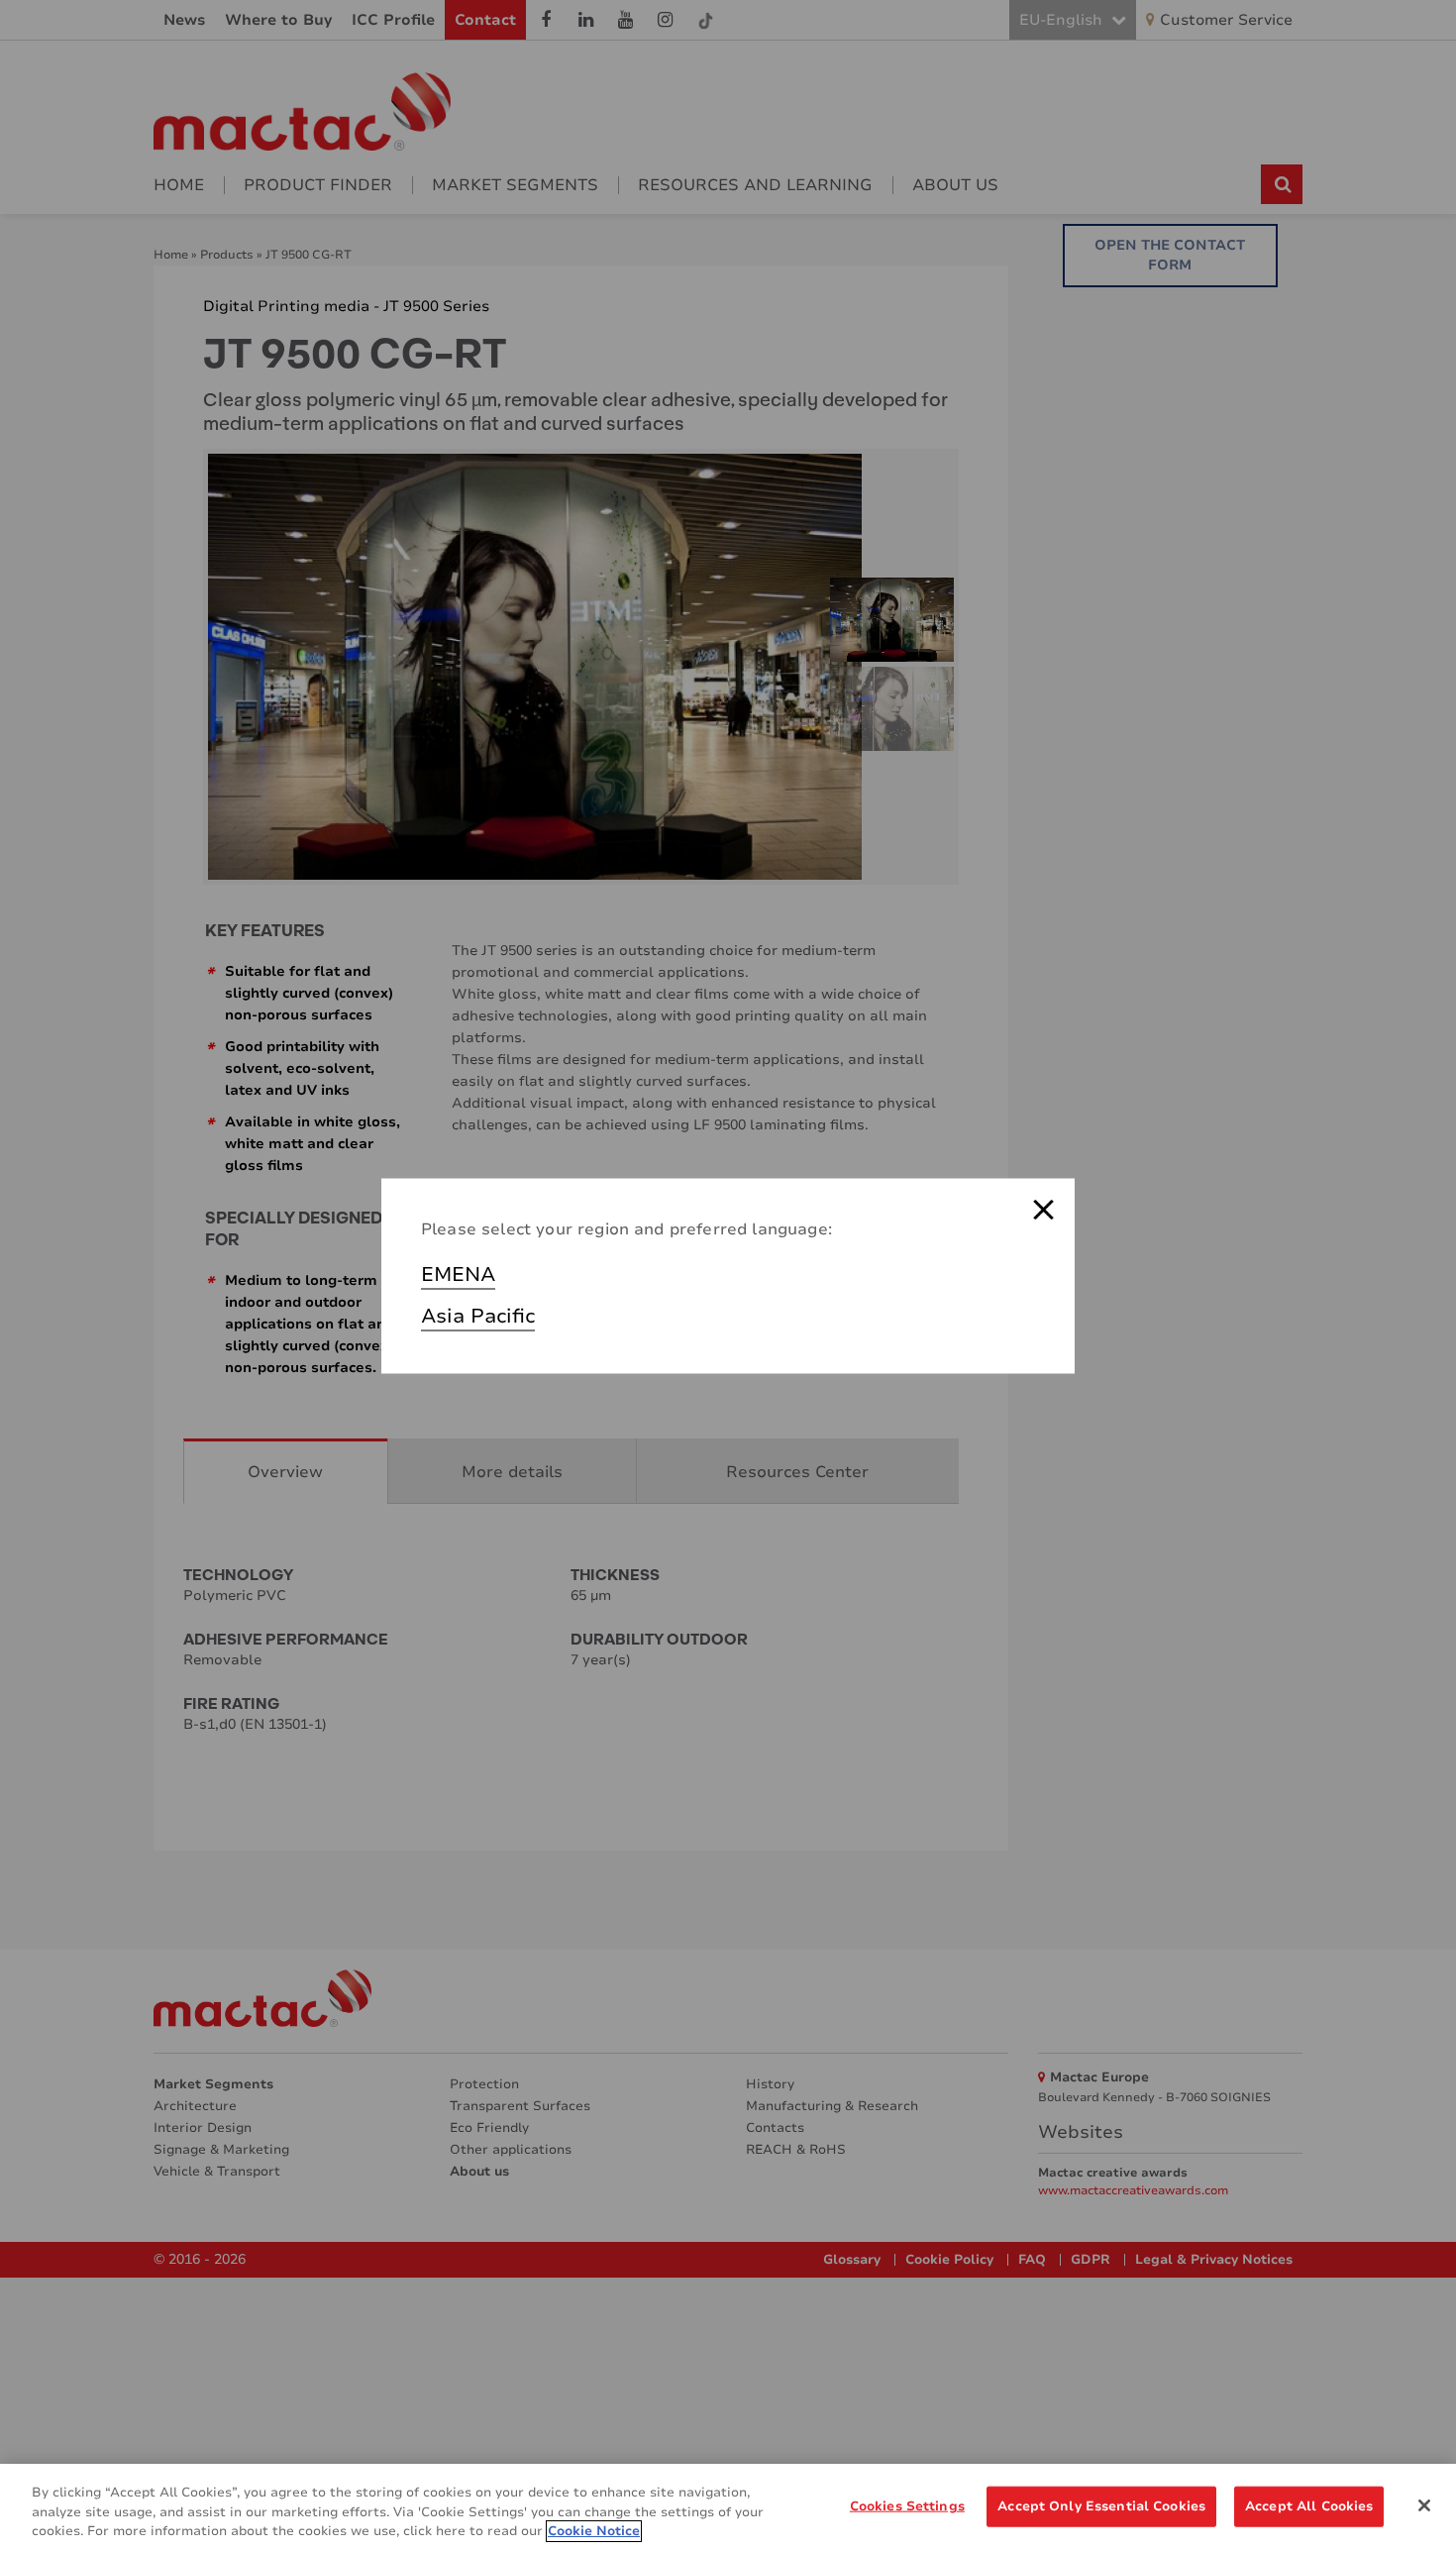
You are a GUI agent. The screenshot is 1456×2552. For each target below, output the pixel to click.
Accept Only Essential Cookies (1101, 2505)
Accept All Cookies (1309, 2505)
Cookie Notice (594, 2531)
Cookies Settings (907, 2505)
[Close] (1424, 2505)
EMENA (458, 1275)
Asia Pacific (478, 1316)
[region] (728, 2508)
